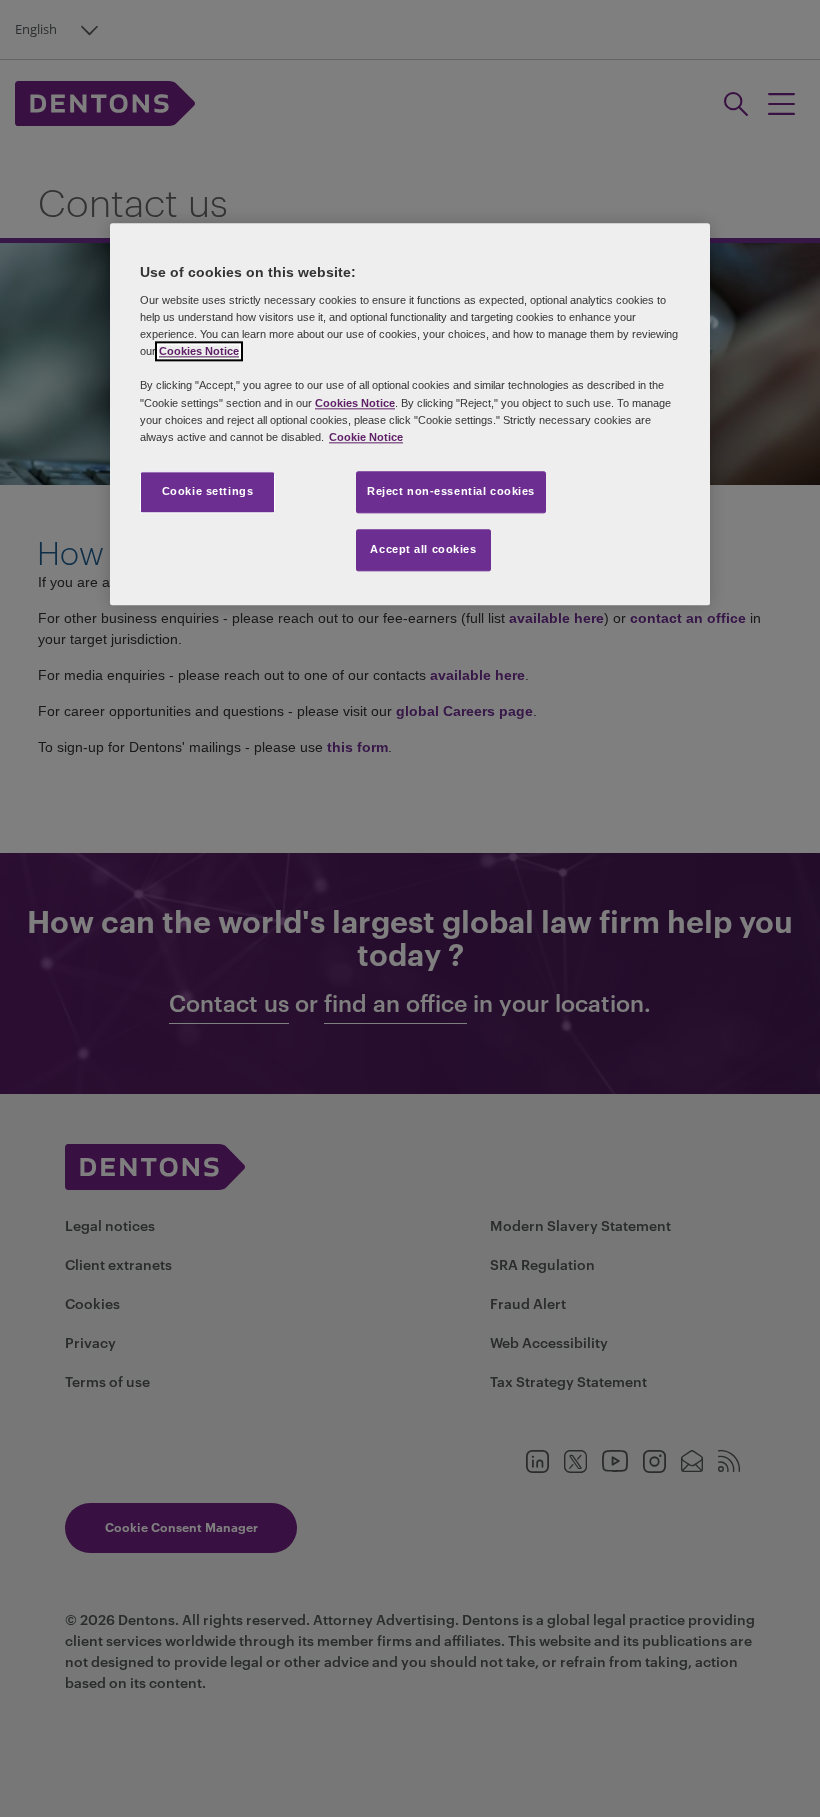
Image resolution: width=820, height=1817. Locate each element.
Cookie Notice (366, 437)
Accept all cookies (423, 549)
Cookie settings (208, 491)
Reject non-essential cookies (451, 491)
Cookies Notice (199, 352)
